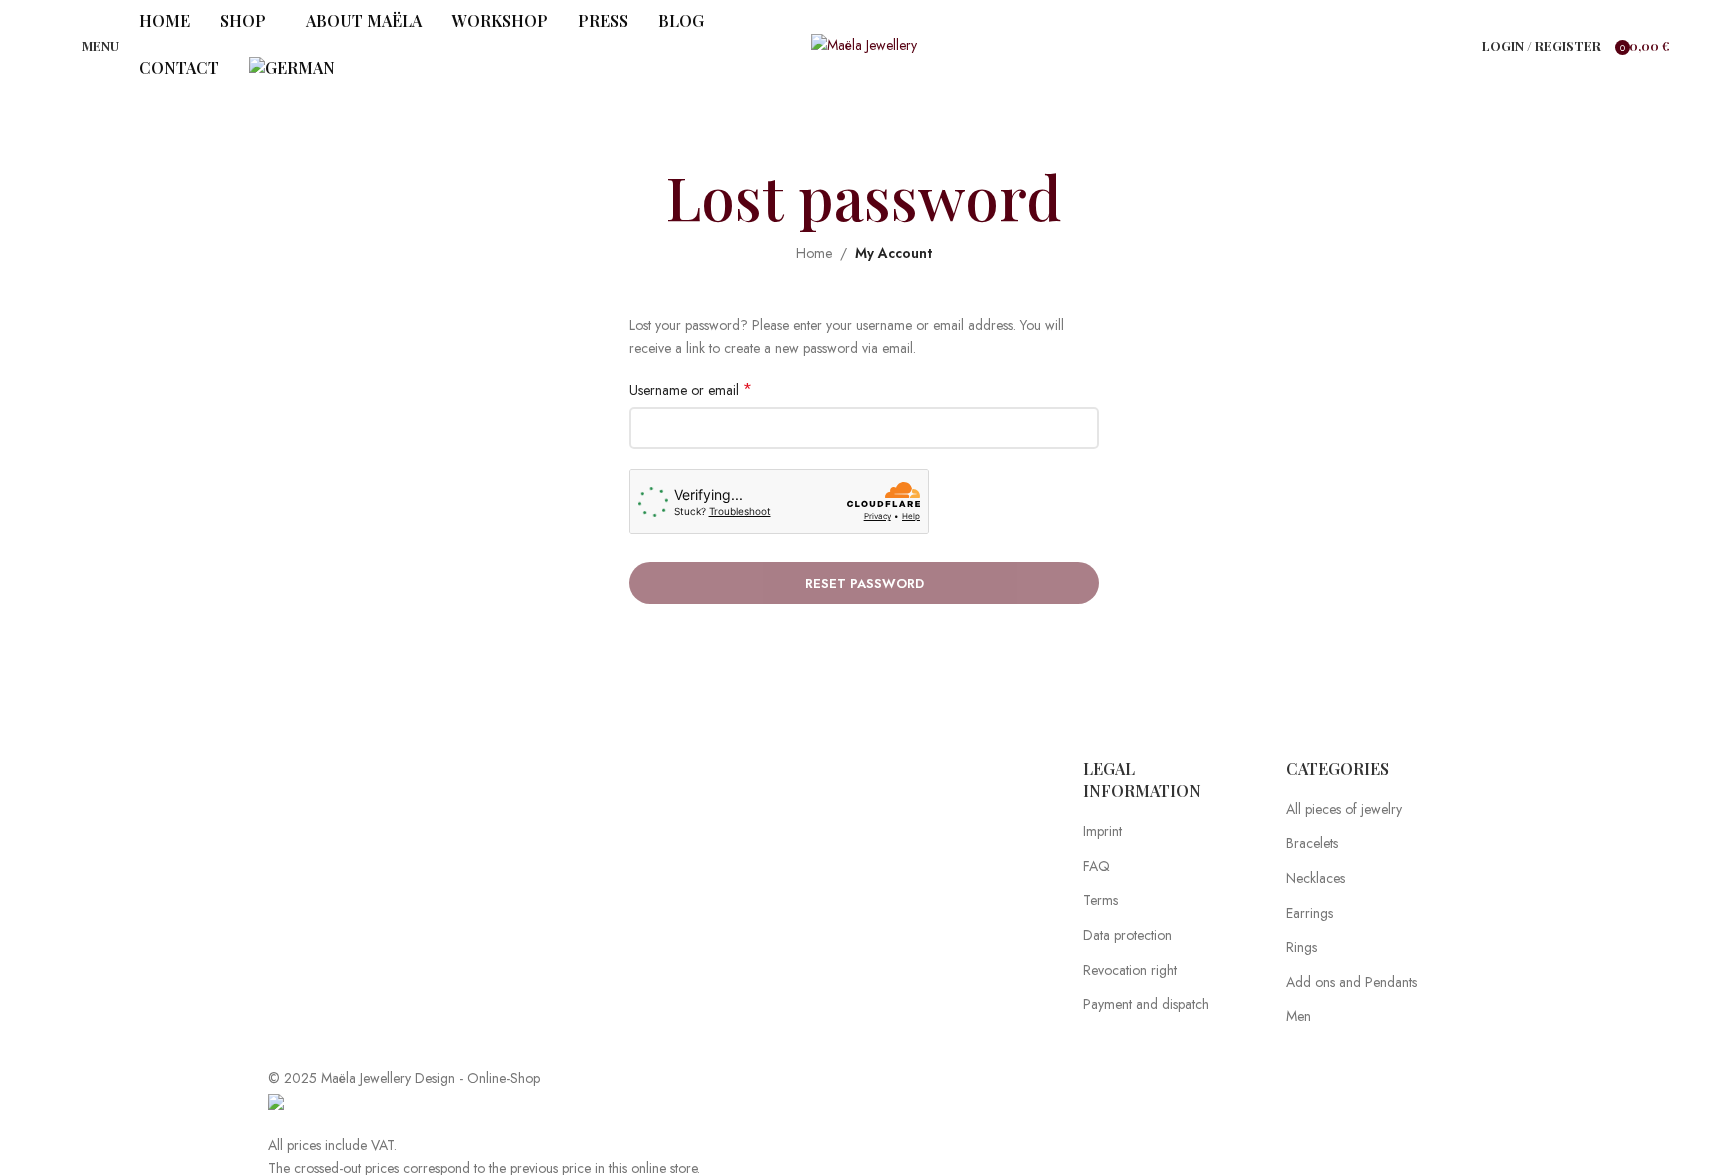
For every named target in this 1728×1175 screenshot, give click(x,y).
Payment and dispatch (1146, 1004)
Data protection (1127, 935)
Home (814, 253)
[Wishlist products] (1454, 45)
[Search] (1434, 45)
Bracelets (1312, 843)
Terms (1100, 900)
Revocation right (1130, 970)
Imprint (1102, 831)
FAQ (1096, 866)
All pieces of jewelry (1344, 809)
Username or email (690, 390)
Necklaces (1315, 878)
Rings (1301, 947)
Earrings (1309, 913)
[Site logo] (864, 43)
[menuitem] (292, 69)
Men (1298, 1016)
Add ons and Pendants (1351, 982)
